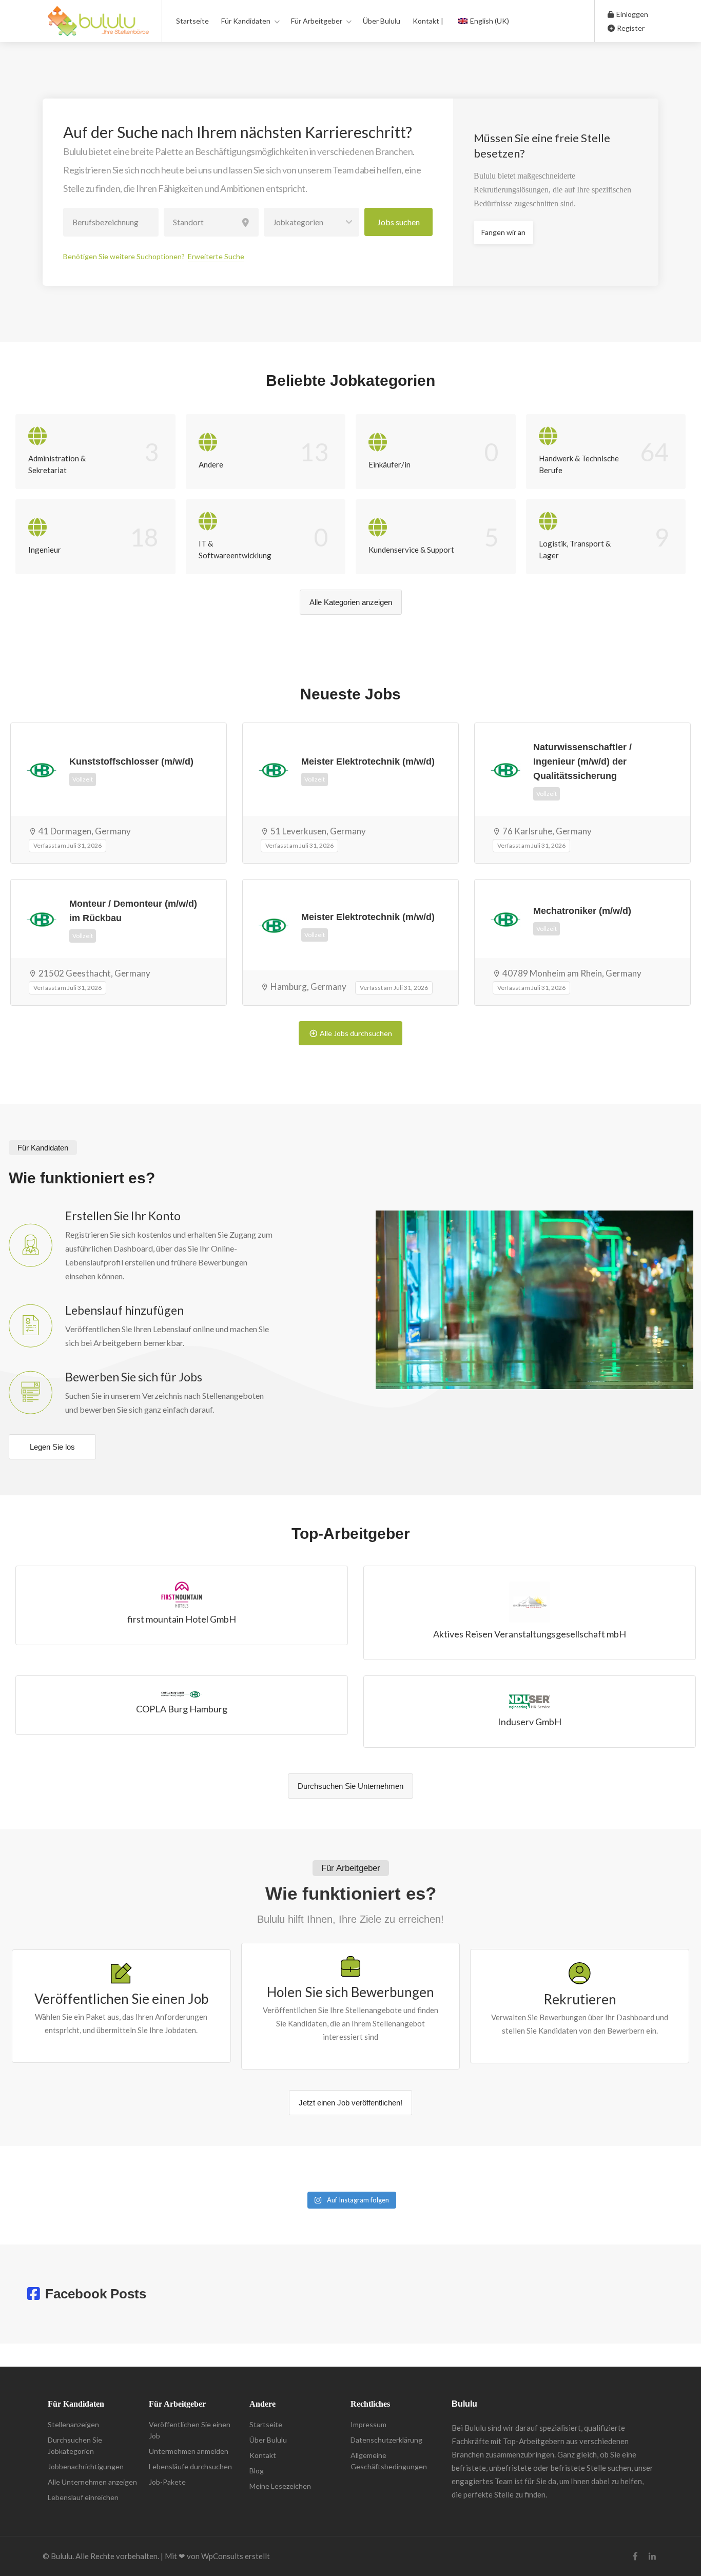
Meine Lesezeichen (280, 2486)
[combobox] (311, 222)
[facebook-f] (635, 2556)
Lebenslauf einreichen (83, 2497)
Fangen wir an (503, 232)
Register (630, 28)
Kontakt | (428, 21)
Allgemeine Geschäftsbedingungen (389, 2461)
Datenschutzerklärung (386, 2440)
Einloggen (631, 14)
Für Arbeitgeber (317, 21)
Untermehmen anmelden (189, 2451)
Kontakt (263, 2455)
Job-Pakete (167, 2482)
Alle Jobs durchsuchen (356, 1033)
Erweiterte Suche (216, 256)
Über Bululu (382, 21)
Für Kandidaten (246, 21)
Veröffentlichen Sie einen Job (190, 2430)
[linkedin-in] (652, 2556)
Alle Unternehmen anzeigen (92, 2482)
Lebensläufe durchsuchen (190, 2466)
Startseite (192, 21)
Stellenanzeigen (73, 2424)
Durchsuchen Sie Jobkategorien (75, 2445)
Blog (257, 2471)
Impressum (368, 2424)
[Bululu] (98, 26)
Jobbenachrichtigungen (86, 2466)
